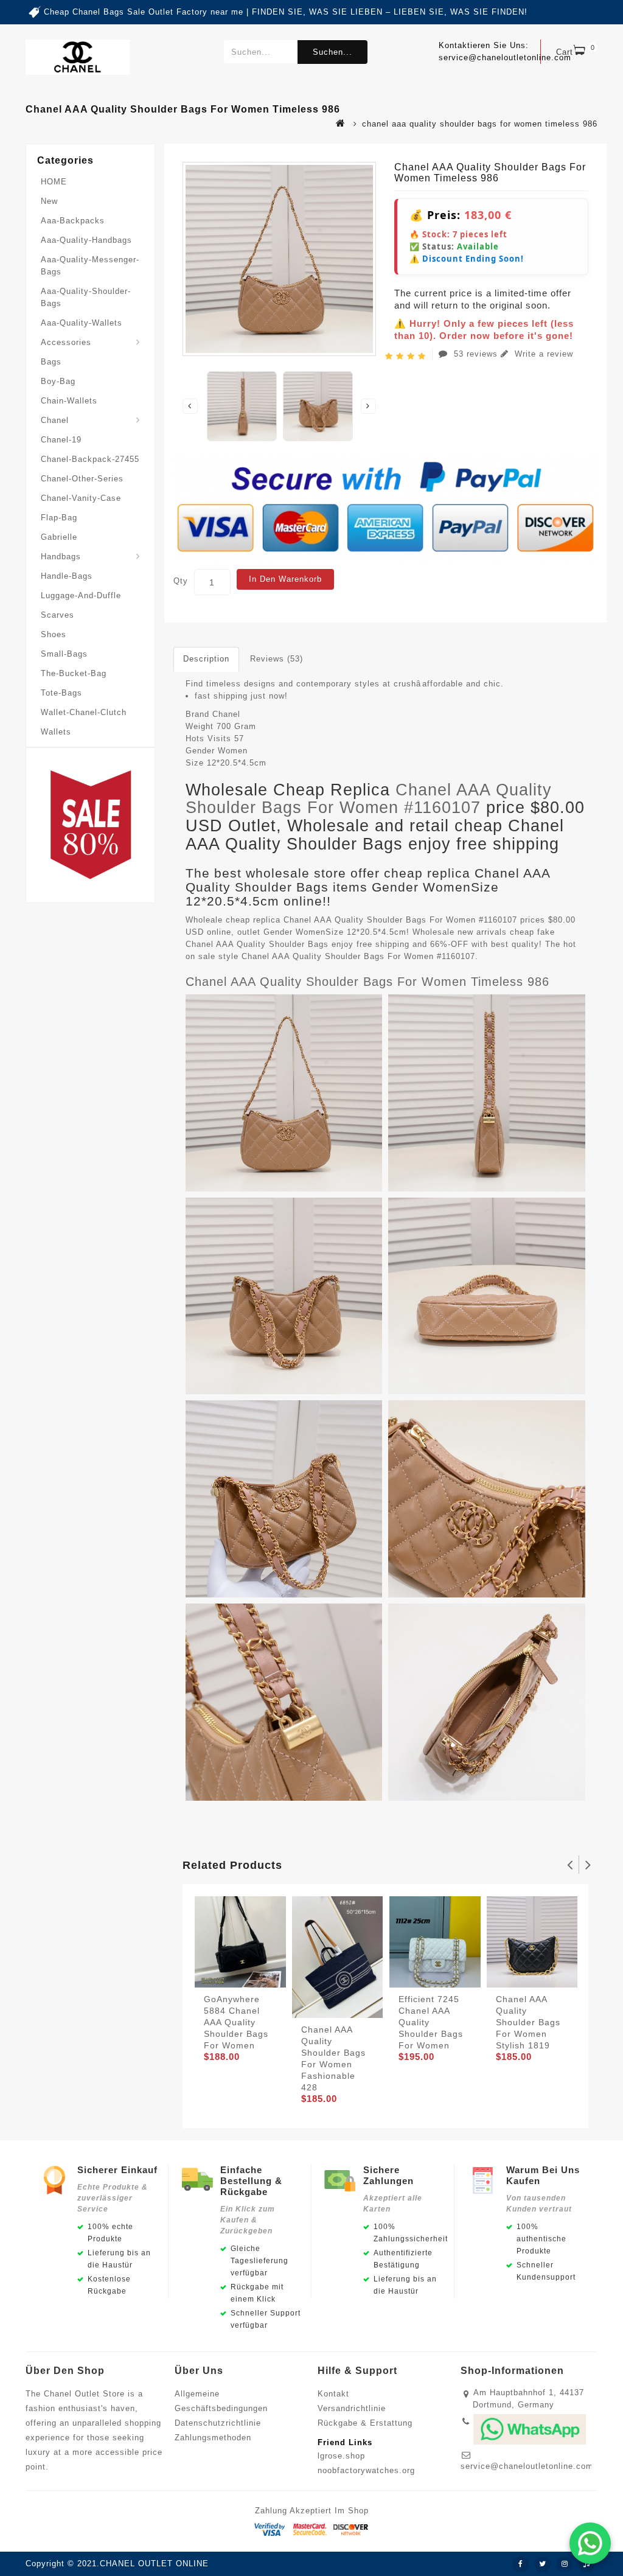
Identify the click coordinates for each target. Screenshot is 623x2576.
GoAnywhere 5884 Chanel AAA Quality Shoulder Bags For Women (236, 2022)
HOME (54, 182)
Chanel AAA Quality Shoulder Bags (257, 944)
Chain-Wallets (69, 401)
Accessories (66, 342)
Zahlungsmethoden (213, 2438)
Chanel (55, 420)
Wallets (56, 732)
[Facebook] (521, 2564)
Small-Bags (64, 654)
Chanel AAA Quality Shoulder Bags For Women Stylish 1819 (528, 2022)
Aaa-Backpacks (73, 221)
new (49, 201)
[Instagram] (565, 2564)
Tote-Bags (61, 693)
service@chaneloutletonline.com (527, 2466)
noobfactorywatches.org (366, 2470)
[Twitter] (543, 2564)
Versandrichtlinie (352, 2408)
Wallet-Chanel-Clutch (84, 712)
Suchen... (332, 52)
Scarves (57, 615)
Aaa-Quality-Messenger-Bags (90, 266)
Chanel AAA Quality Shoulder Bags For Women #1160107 (369, 799)
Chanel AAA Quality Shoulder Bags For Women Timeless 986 (367, 982)
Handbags (61, 557)
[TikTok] (586, 2564)
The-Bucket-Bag (74, 673)
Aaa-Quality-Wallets (82, 323)
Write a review (542, 354)
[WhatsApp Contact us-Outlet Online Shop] (590, 2543)
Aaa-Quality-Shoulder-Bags (86, 297)
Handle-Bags (67, 576)
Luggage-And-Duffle (81, 595)
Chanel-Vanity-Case (81, 498)
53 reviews (476, 354)
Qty (181, 581)
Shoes (54, 634)
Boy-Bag (58, 381)
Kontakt (333, 2394)
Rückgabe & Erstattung (365, 2423)
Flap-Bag (59, 518)
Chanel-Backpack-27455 (90, 459)
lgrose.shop (341, 2456)
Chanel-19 (61, 440)
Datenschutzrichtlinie (218, 2423)
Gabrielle (59, 537)
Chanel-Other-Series (82, 479)
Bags (51, 362)
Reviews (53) (277, 659)
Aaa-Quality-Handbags (86, 240)
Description (206, 659)
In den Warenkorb (285, 579)
